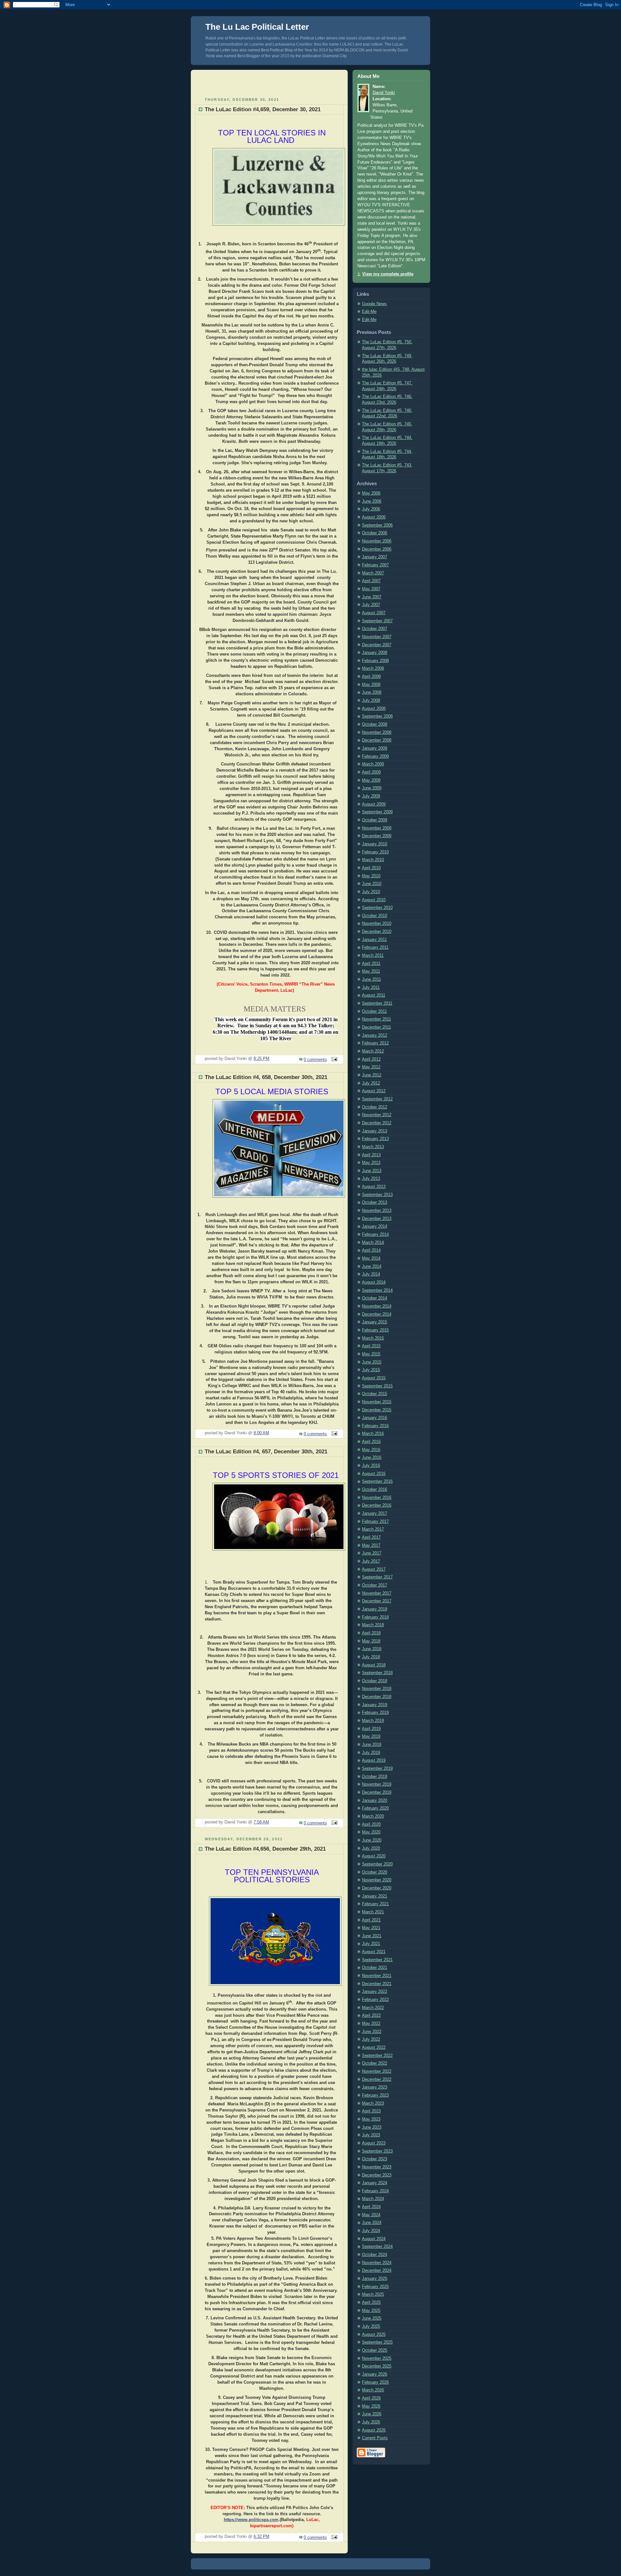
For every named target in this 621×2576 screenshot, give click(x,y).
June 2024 (372, 2223)
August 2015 (374, 1378)
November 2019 (377, 1784)
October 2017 (375, 1585)
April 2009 (371, 772)
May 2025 (371, 2311)
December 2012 (377, 1123)
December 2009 (377, 836)
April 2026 (371, 2398)
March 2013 (373, 1147)
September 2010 (377, 908)
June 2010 (372, 884)
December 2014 (377, 1314)
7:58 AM (261, 1822)
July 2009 (371, 796)
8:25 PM (261, 1059)
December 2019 (377, 1792)
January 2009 (375, 748)
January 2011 (374, 940)
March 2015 (373, 1338)
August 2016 (374, 1474)
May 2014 (371, 1258)
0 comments (315, 1060)
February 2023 (375, 2095)
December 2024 (377, 2271)
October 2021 (375, 1968)
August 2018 (374, 1665)
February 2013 (375, 1139)
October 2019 (375, 1777)
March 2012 (373, 1051)
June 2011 (371, 979)
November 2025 (377, 2358)
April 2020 (371, 1824)
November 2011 (376, 1019)
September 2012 (377, 1099)
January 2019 (375, 1705)
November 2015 (377, 1402)
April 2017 (371, 1537)
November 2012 (377, 1115)
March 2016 (373, 1434)
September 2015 (377, 1386)
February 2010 (375, 852)
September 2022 (377, 2056)
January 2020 (375, 1801)
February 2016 (375, 1426)
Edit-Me (369, 312)
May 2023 (371, 2119)
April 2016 (371, 1442)
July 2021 (371, 1944)
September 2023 (377, 2151)
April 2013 (371, 1155)
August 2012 (374, 1091)
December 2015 (377, 1410)
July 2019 (371, 1753)
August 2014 (374, 1282)
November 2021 (377, 1976)
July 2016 (371, 1466)
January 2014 (375, 1226)
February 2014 (375, 1235)
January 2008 (375, 653)
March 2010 (373, 860)
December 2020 (377, 1888)
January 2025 (375, 2279)
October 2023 (375, 2159)
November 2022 (377, 2071)
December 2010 (377, 932)
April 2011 (371, 964)
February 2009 (375, 756)
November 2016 (377, 1498)
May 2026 (371, 2406)
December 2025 (377, 2366)
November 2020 (377, 1880)
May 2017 (371, 1545)
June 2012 (372, 1075)
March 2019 (373, 1721)
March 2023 (373, 2103)
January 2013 (375, 1131)
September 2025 (377, 2342)
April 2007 (371, 581)
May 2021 (371, 1928)
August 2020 (374, 1856)
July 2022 (371, 2039)
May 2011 (371, 971)
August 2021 (374, 1952)
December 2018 (377, 1697)
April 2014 (371, 1250)
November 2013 (377, 1211)
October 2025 (375, 2350)
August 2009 (374, 804)
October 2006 (375, 533)
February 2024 (375, 2191)
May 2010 (371, 876)
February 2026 (375, 2382)
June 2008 (372, 692)
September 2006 (377, 525)
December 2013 (377, 1219)
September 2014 (377, 1290)
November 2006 (377, 541)
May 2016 (371, 1450)
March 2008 (373, 668)
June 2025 (372, 2318)
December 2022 (377, 2079)
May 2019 (371, 1737)
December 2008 (377, 740)
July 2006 (371, 509)
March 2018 (373, 1625)
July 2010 (371, 892)
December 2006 (377, 549)
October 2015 (375, 1394)
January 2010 (375, 844)
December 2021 (377, 1984)
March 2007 (373, 573)
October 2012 (375, 1107)
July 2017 (371, 1561)
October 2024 (375, 2255)
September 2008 (377, 716)
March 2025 (373, 2294)
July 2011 (371, 988)
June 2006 (372, 501)
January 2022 (375, 1992)
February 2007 (375, 565)
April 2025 (371, 2303)
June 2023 (372, 2127)
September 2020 (377, 1864)
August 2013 (374, 1187)
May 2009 (371, 780)
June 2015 (372, 1362)
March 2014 (373, 1243)
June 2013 (372, 1171)
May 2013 (371, 1163)
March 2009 (373, 764)
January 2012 (375, 1035)
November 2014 (377, 1306)
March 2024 (373, 2199)
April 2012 (371, 1059)
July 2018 (371, 1657)
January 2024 (375, 2183)
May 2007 (371, 589)
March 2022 (373, 2008)
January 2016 (375, 1418)
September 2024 (377, 2247)
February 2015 (375, 1330)
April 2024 (371, 2207)
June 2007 (372, 597)
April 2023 (371, 2111)
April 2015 (371, 1346)
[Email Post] (333, 1060)
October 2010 (375, 916)
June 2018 (372, 1649)
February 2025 (375, 2287)
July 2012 (371, 1083)
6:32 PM (261, 2537)
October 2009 (375, 820)
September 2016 (377, 1481)
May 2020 (371, 1832)
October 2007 (375, 629)
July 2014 (371, 1274)
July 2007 (371, 605)
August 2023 (374, 2143)
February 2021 (375, 1904)
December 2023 (377, 2175)
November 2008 (377, 732)
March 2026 (373, 2390)
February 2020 (375, 1808)
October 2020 (375, 1872)
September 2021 (377, 1960)
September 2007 (377, 621)
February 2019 (375, 1713)
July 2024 (371, 2231)
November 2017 (377, 1593)
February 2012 (375, 1043)
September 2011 (377, 1003)
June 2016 (372, 1458)
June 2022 (372, 2032)
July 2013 (371, 1179)
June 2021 (372, 1936)
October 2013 (375, 1202)
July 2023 (371, 2135)
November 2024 (377, 2263)
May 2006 (371, 493)
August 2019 (374, 1760)
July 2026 (371, 2422)
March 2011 (373, 956)
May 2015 (371, 1354)
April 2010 (371, 868)
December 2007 (377, 645)
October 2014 (375, 1298)
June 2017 (372, 1553)
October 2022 (375, 2063)
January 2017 (375, 1513)
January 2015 (375, 1322)
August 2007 (374, 613)
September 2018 (377, 1673)
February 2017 (375, 1522)
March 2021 (373, 1912)
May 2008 (371, 685)
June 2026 (372, 2414)
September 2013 (377, 1195)
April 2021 (371, 1920)
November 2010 (377, 924)
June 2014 (372, 1267)
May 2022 (371, 2024)
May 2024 (371, 2215)
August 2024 (374, 2239)
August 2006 (374, 517)
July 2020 (371, 1848)
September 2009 (377, 812)
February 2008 (375, 661)
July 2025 (371, 2326)
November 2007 (377, 637)
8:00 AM (261, 1433)
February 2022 (375, 2000)
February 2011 (375, 947)
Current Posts (375, 2438)
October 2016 (375, 1490)
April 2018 (371, 1633)
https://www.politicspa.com (251, 2520)
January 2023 (375, 2087)
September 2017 (377, 1577)
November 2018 (377, 1689)
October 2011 (374, 1011)
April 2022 (371, 2015)
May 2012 (371, 1067)
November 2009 (377, 828)
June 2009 (372, 788)
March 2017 (373, 1529)
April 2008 (371, 677)
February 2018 (375, 1617)
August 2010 (374, 900)
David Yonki (384, 93)
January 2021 (375, 1896)
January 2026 (375, 2374)
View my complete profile (388, 274)
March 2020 (373, 1816)
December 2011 (376, 1027)
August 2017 (374, 1569)
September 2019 (377, 1769)
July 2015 (371, 1370)
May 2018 (371, 1641)
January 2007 (375, 557)
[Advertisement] (269, 83)
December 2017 (377, 1601)
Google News (374, 304)
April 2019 (371, 1729)
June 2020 (372, 1840)
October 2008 (375, 724)
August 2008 (374, 709)
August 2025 (374, 2335)
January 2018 (375, 1609)
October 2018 (375, 1681)
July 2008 (371, 700)
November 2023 (377, 2167)
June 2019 (372, 1745)
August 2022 (374, 2047)
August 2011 (374, 995)
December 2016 (377, 1505)
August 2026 (374, 2430)
